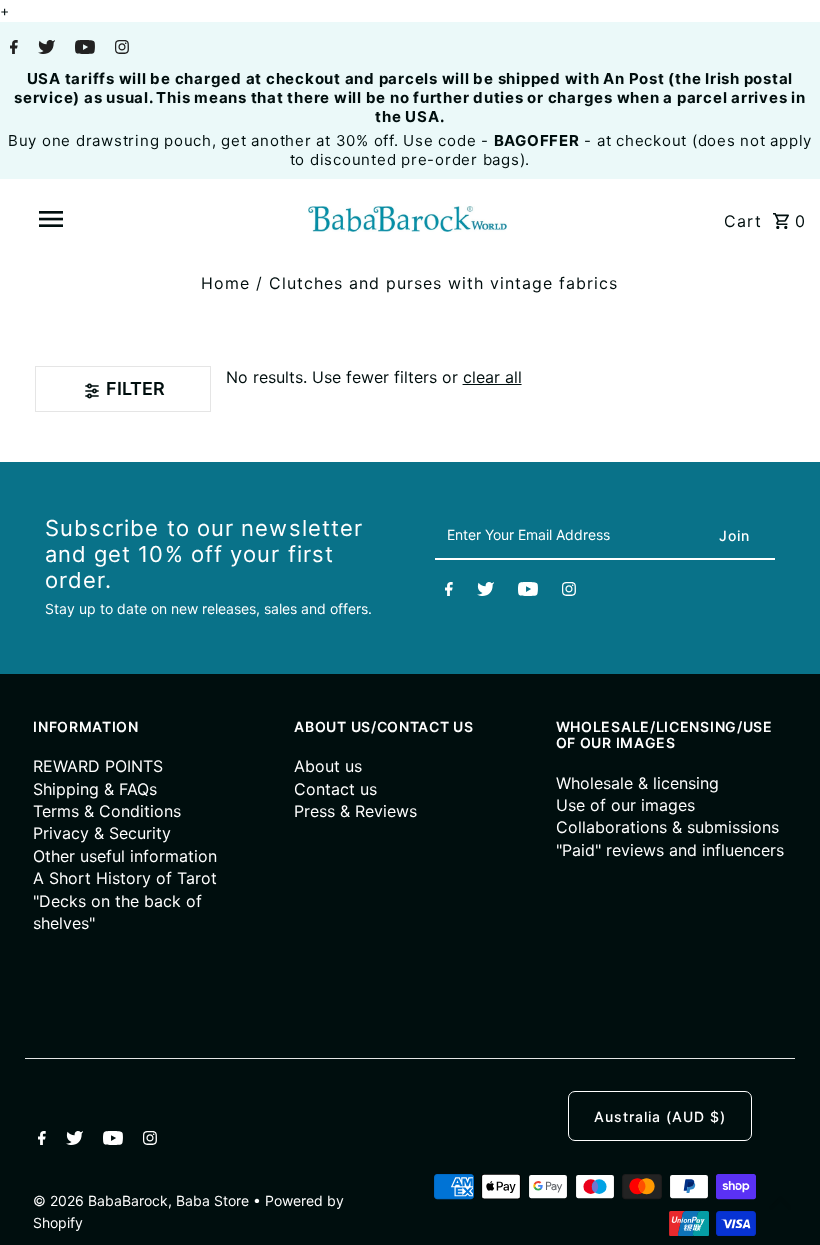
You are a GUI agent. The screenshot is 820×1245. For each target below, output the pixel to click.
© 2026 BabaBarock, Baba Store (143, 1200)
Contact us (335, 789)
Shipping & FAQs (95, 789)
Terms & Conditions (107, 811)
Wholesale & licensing (637, 783)
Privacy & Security (102, 833)
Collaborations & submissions (667, 827)
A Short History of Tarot (125, 878)
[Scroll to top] (780, 1205)
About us (328, 766)
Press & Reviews (355, 811)
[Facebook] (11, 49)
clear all (492, 377)
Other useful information (125, 856)
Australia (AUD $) (660, 1116)
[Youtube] (82, 49)
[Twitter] (44, 49)
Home (225, 283)
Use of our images (625, 805)
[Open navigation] (93, 219)
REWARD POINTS (98, 766)
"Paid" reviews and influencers (670, 850)
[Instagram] (119, 49)
